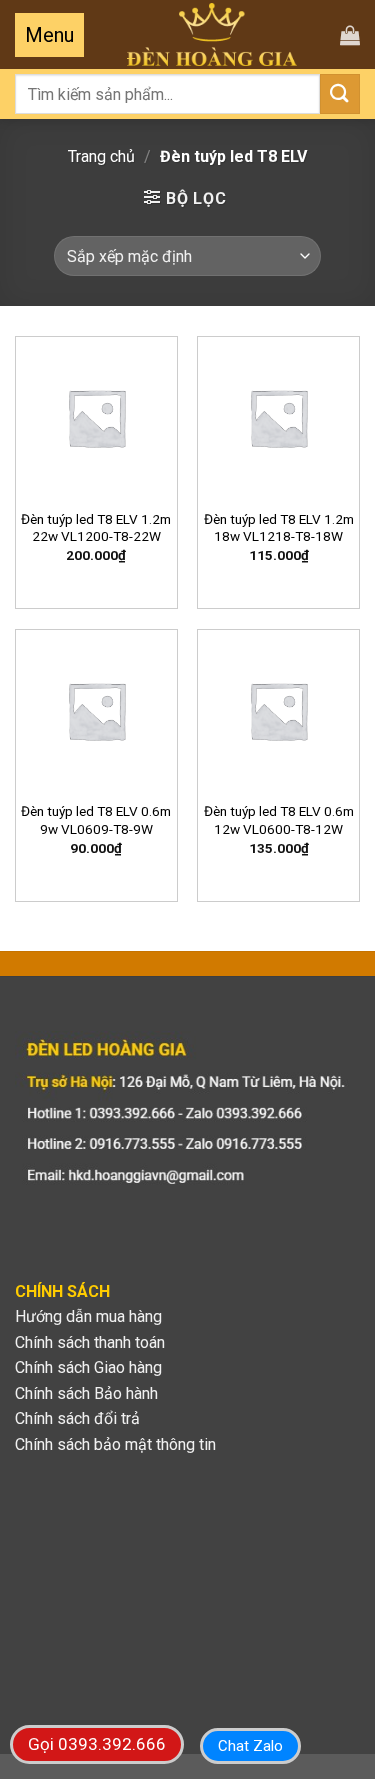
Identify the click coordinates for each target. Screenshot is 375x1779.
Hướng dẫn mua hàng (88, 1316)
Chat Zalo (250, 1746)
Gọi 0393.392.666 (97, 1744)
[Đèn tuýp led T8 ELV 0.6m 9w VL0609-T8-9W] (96, 710)
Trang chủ (101, 156)
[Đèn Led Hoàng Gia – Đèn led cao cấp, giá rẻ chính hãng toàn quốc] (212, 34)
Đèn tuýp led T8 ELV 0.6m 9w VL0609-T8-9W (96, 820)
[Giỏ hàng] (350, 35)
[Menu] (49, 35)
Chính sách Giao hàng (88, 1367)
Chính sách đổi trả (77, 1418)
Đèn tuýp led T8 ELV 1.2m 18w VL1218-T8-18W (279, 528)
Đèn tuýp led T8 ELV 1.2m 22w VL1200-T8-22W (96, 528)
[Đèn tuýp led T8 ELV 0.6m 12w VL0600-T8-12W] (278, 710)
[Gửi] (340, 93)
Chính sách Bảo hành (86, 1393)
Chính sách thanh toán (90, 1342)
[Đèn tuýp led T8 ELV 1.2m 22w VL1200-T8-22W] (96, 417)
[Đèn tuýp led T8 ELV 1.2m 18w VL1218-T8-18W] (278, 417)
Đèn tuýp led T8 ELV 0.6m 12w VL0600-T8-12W (279, 820)
